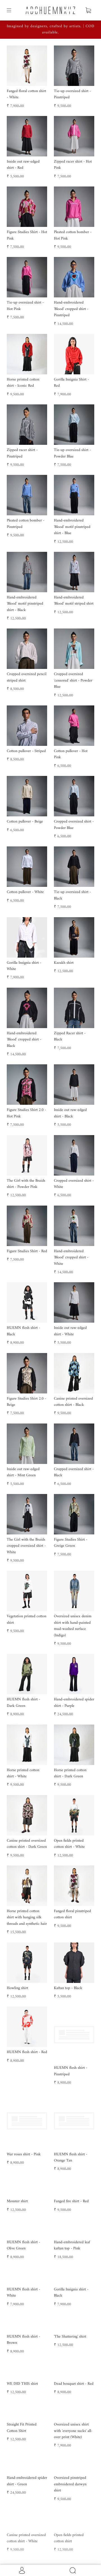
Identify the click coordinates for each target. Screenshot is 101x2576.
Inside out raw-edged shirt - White (70, 1331)
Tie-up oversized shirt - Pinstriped (72, 94)
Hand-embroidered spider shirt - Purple (74, 1702)
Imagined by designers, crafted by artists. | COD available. (51, 29)
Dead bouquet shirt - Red (74, 2470)
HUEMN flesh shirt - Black (23, 1331)
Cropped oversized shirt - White (74, 1184)
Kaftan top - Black (68, 1988)
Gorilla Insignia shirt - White (24, 966)
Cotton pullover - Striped (26, 751)
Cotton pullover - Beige (25, 822)
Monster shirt (17, 2209)
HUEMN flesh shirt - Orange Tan (71, 2126)
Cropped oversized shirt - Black (74, 1472)
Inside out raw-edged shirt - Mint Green (23, 1472)
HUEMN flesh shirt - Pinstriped (71, 2055)
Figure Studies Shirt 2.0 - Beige (26, 1402)
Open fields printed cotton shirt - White (69, 1844)
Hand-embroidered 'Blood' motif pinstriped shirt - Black (25, 604)
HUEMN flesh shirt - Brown (23, 2426)
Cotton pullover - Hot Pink (71, 754)
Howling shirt (17, 1988)
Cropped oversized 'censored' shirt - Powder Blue (73, 680)
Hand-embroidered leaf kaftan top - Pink (72, 2292)
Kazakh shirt (64, 963)
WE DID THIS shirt (22, 2470)
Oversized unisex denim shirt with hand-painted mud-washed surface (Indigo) (73, 1626)
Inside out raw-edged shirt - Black (70, 1113)
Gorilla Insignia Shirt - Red (71, 383)
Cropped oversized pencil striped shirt (27, 677)
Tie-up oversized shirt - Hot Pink (25, 306)
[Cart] (88, 10)
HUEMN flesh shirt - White (23, 2378)
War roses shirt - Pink (24, 2123)
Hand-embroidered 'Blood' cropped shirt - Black (24, 1040)
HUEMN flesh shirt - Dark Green (23, 1702)
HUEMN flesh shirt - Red (27, 2052)
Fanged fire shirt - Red (71, 2209)
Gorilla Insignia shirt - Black (71, 2339)
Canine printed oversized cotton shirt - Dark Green (27, 1844)
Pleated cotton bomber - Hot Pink (73, 235)
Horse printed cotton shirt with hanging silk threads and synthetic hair (27, 1917)
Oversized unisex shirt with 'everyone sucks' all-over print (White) (73, 2517)
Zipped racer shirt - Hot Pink (73, 165)
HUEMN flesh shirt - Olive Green (23, 2292)
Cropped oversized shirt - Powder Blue (74, 825)
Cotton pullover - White (25, 892)
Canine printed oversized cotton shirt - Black (73, 1402)
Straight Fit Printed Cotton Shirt (22, 2514)
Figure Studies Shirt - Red (27, 1251)
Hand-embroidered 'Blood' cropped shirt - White (71, 1258)
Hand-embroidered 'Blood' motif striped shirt (74, 601)
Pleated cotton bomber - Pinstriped (26, 524)
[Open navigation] (13, 10)
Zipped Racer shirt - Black (70, 1036)
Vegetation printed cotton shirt (27, 1619)
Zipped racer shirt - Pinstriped (22, 453)
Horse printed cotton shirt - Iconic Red (23, 383)
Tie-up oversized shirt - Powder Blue (72, 453)
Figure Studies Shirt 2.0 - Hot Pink (26, 1113)
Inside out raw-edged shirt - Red (23, 165)
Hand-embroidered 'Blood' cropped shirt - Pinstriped (71, 309)
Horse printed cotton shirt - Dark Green (70, 1773)
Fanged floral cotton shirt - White (26, 94)
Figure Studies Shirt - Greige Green (71, 1543)
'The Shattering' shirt (70, 2423)
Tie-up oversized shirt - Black (72, 895)
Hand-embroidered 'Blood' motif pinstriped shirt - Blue (72, 527)
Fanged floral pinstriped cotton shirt (72, 1914)
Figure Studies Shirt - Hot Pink (27, 235)
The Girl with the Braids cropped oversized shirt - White (26, 1546)
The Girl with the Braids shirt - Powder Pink (26, 1184)
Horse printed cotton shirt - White (23, 1773)
